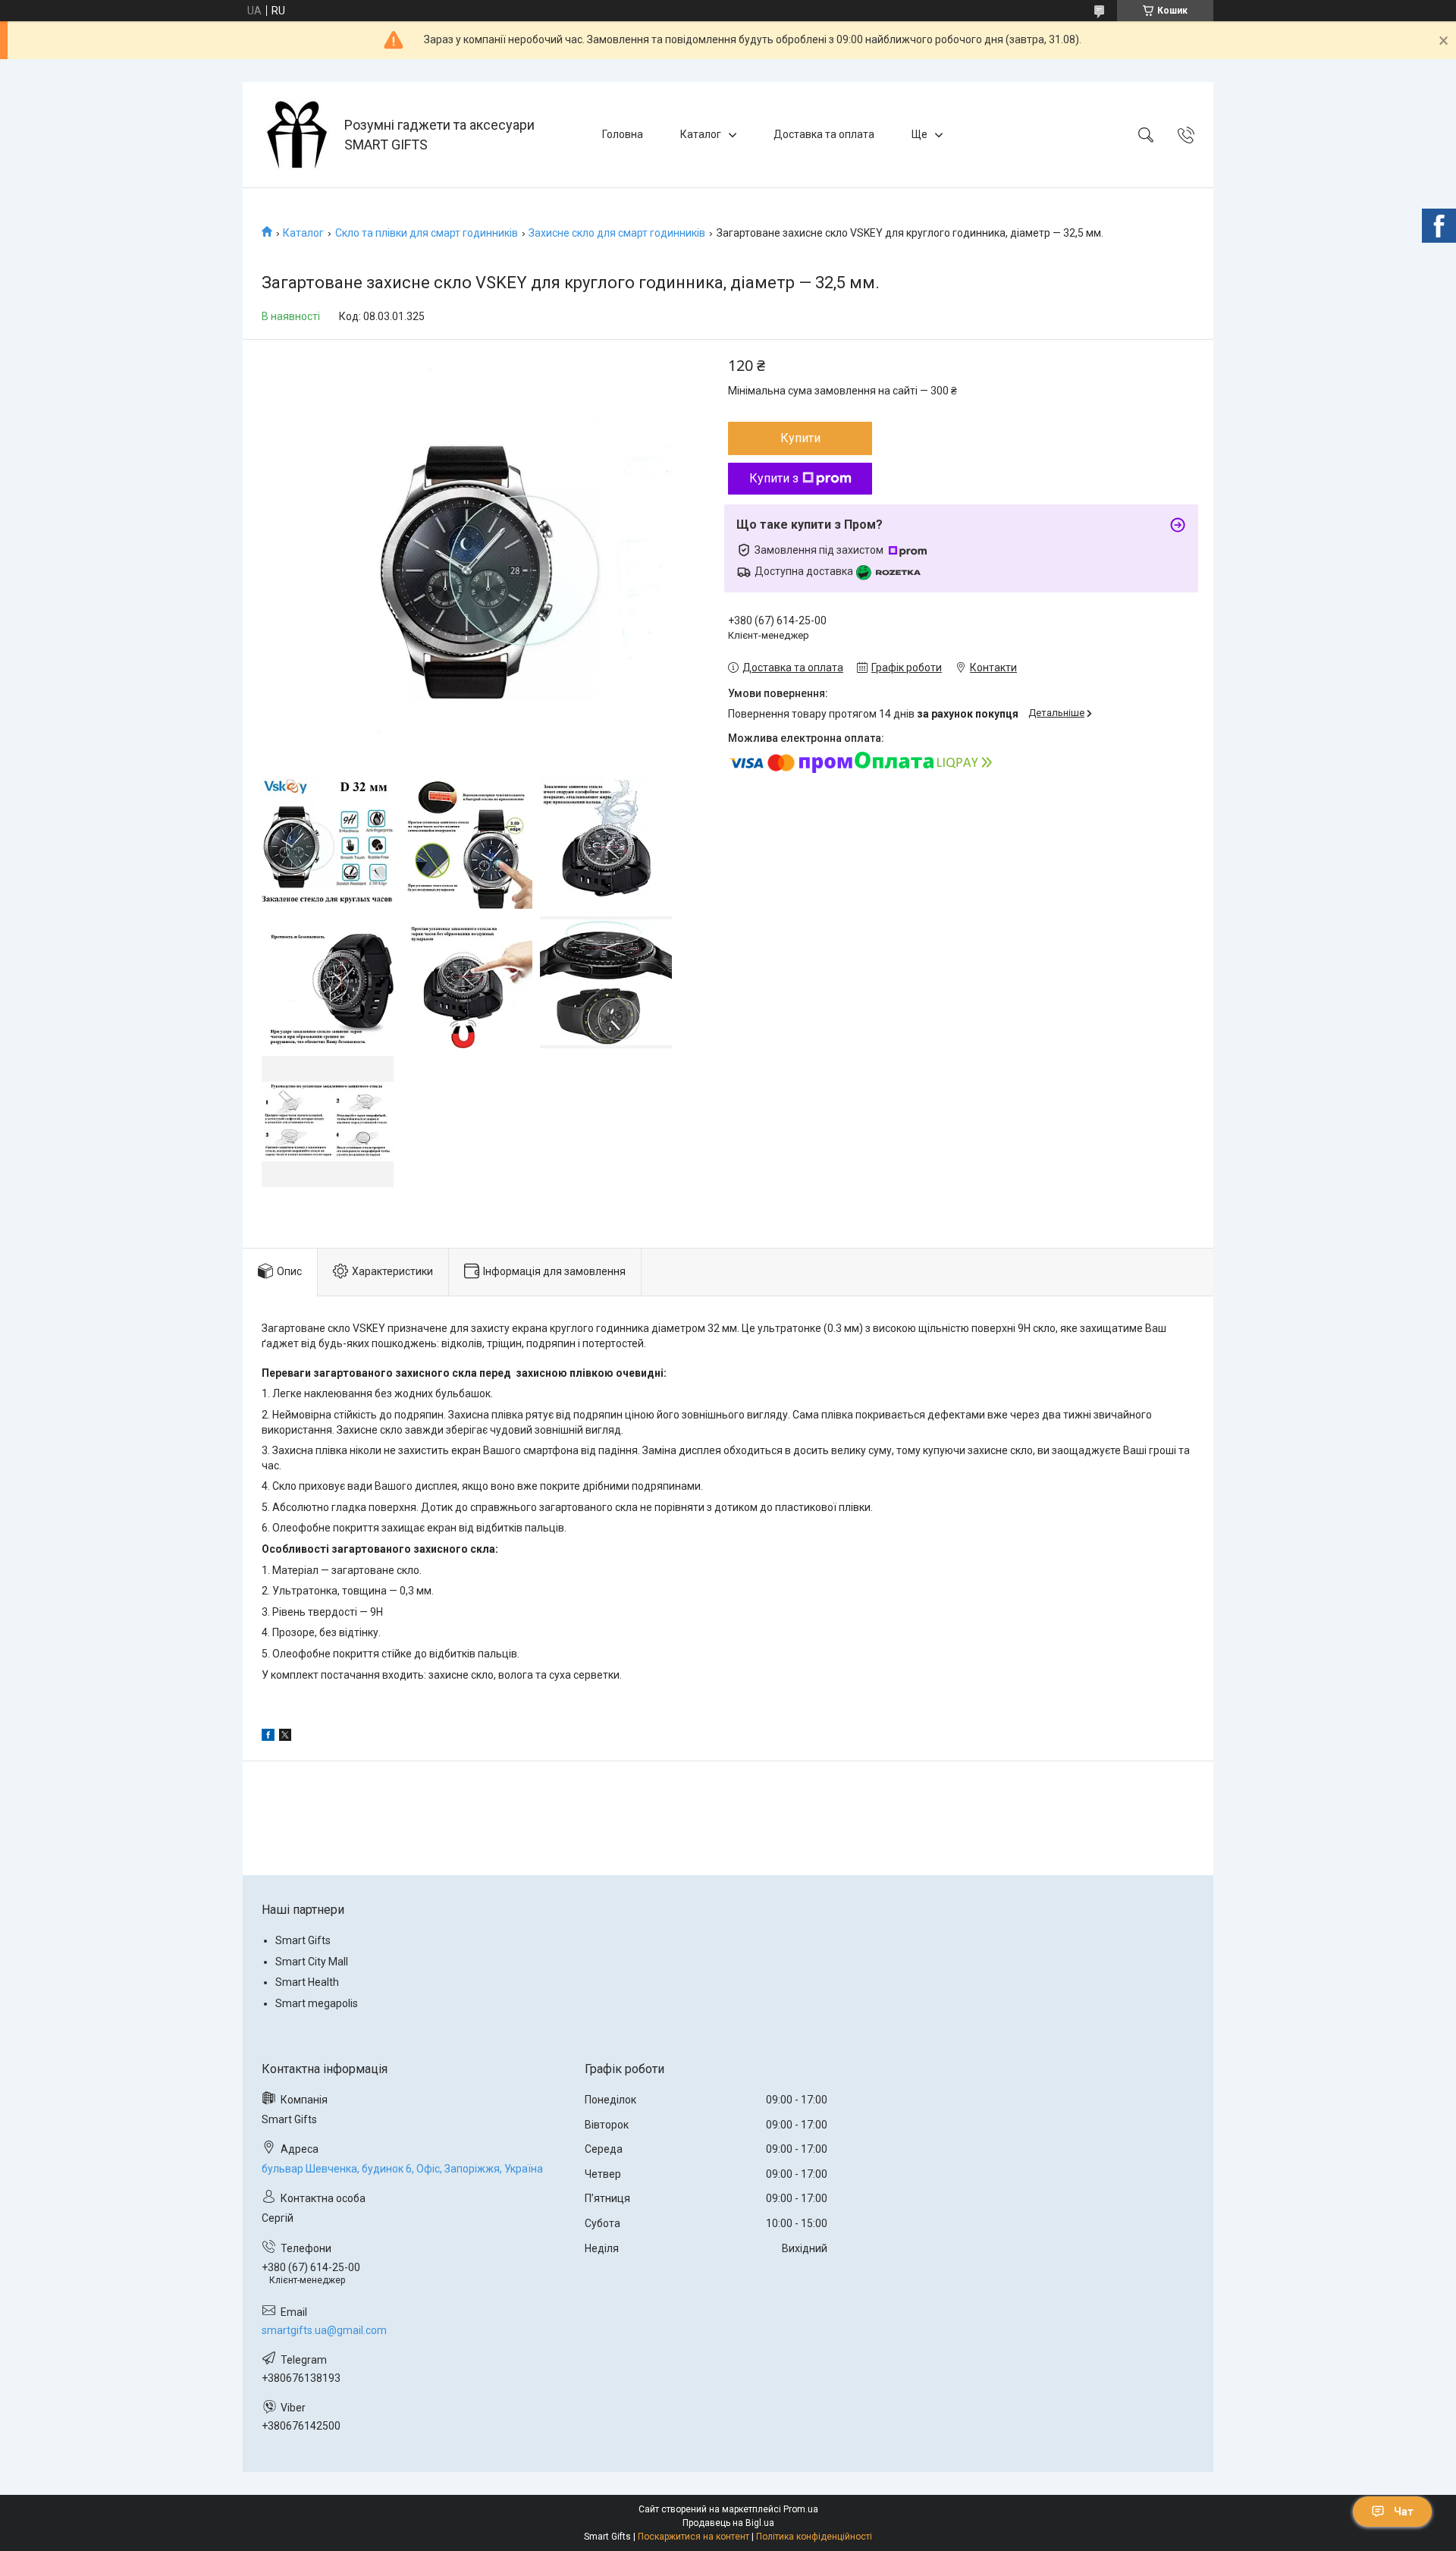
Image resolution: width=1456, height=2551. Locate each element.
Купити (800, 438)
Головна (623, 134)
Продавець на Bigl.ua (728, 2523)
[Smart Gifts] (295, 135)
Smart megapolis (317, 2003)
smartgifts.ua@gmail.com (324, 2330)
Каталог (701, 134)
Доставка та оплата (824, 134)
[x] (285, 1737)
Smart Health (307, 1982)
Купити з (774, 478)
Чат (1404, 2512)
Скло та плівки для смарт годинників (427, 233)
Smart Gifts (303, 1940)
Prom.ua (801, 2509)
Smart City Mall (312, 1962)
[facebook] (268, 1737)
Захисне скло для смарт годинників (617, 233)
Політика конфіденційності (814, 2537)
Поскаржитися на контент (693, 2537)
